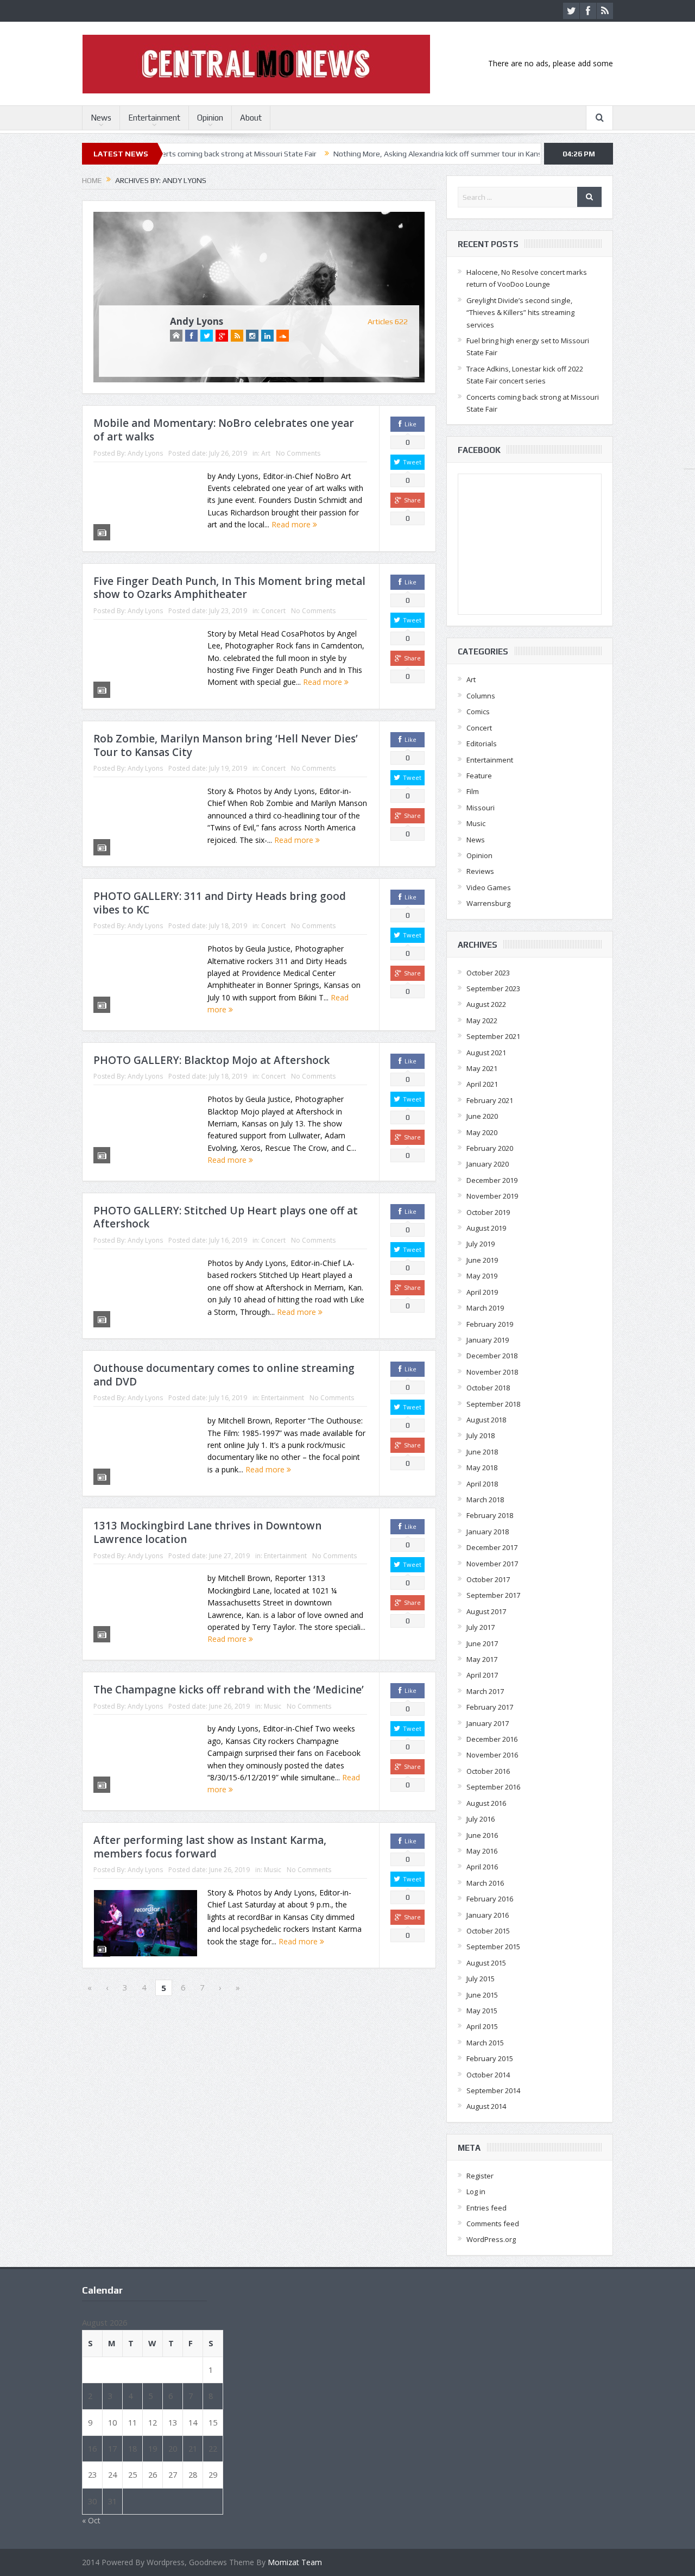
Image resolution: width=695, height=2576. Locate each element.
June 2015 (482, 1995)
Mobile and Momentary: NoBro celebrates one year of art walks (224, 430)
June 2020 (482, 1116)
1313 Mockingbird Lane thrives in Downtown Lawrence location (207, 1532)
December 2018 (492, 1356)
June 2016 (482, 1835)
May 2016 (482, 1851)
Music (273, 1706)
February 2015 (490, 2058)
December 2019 (492, 1180)
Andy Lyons (197, 321)
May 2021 (482, 1068)
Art (266, 453)
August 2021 (486, 1053)
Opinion (210, 118)
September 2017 (493, 1595)
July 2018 (481, 1435)
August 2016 (486, 1803)
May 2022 (482, 1021)
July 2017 (481, 1627)
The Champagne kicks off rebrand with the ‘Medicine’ (229, 1690)
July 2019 (481, 1244)
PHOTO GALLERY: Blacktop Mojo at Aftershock (211, 1060)
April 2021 (482, 1084)
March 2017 (485, 1691)
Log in (476, 2191)
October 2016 (488, 1771)
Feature (479, 776)
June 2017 (482, 1643)
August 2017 (486, 1611)
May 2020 (482, 1132)
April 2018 (482, 1484)
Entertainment (154, 118)
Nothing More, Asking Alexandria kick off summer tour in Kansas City (372, 154)
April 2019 (482, 1292)
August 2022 (486, 1004)
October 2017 (488, 1579)
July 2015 (481, 1979)
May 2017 (482, 1659)
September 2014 (493, 2090)
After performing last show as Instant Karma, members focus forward (210, 1847)
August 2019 (486, 1228)
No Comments (298, 453)
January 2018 (488, 1532)
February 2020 (490, 1148)
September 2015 (493, 1947)
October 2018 (488, 1388)
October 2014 (488, 2075)
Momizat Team (295, 2562)
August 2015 (486, 1963)
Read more (292, 524)
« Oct (91, 2520)
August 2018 (486, 1420)
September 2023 (493, 988)
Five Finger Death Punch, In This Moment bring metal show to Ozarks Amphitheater (229, 588)
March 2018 (485, 1500)
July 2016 (481, 1819)
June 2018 (482, 1452)
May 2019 (482, 1276)
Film (473, 791)
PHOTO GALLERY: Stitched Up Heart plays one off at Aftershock (226, 1217)
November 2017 (492, 1564)
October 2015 (488, 1931)
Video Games (489, 887)
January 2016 (488, 1915)
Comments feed (493, 2224)
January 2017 (488, 1723)
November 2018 (492, 1372)
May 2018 (482, 1467)
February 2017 (490, 1707)
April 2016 (482, 1867)
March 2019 (485, 1308)
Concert (273, 611)
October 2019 (488, 1212)
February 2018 (490, 1515)
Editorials (482, 744)
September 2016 (493, 1787)
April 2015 (482, 2026)
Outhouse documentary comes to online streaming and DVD (224, 1375)
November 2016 (492, 1755)
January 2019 (488, 1340)
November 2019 (492, 1196)
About (251, 118)
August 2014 (486, 2106)
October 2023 (488, 973)
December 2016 (492, 1739)
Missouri (481, 808)
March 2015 (485, 2043)
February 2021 (490, 1100)
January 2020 (488, 1164)
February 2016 (490, 1899)
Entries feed (486, 2208)
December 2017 (492, 1547)
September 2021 (493, 1036)
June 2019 (482, 1260)
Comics (478, 711)
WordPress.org (491, 2239)
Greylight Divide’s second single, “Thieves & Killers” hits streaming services (520, 313)
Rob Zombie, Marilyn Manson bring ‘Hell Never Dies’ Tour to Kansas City (226, 745)
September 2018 (493, 1404)
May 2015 (482, 2011)
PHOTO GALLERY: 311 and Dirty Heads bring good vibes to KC (220, 903)
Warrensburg (488, 903)
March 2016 (485, 1883)
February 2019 (490, 1324)
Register (480, 2176)
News (101, 118)
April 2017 (482, 1675)
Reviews (480, 871)
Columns (481, 696)
